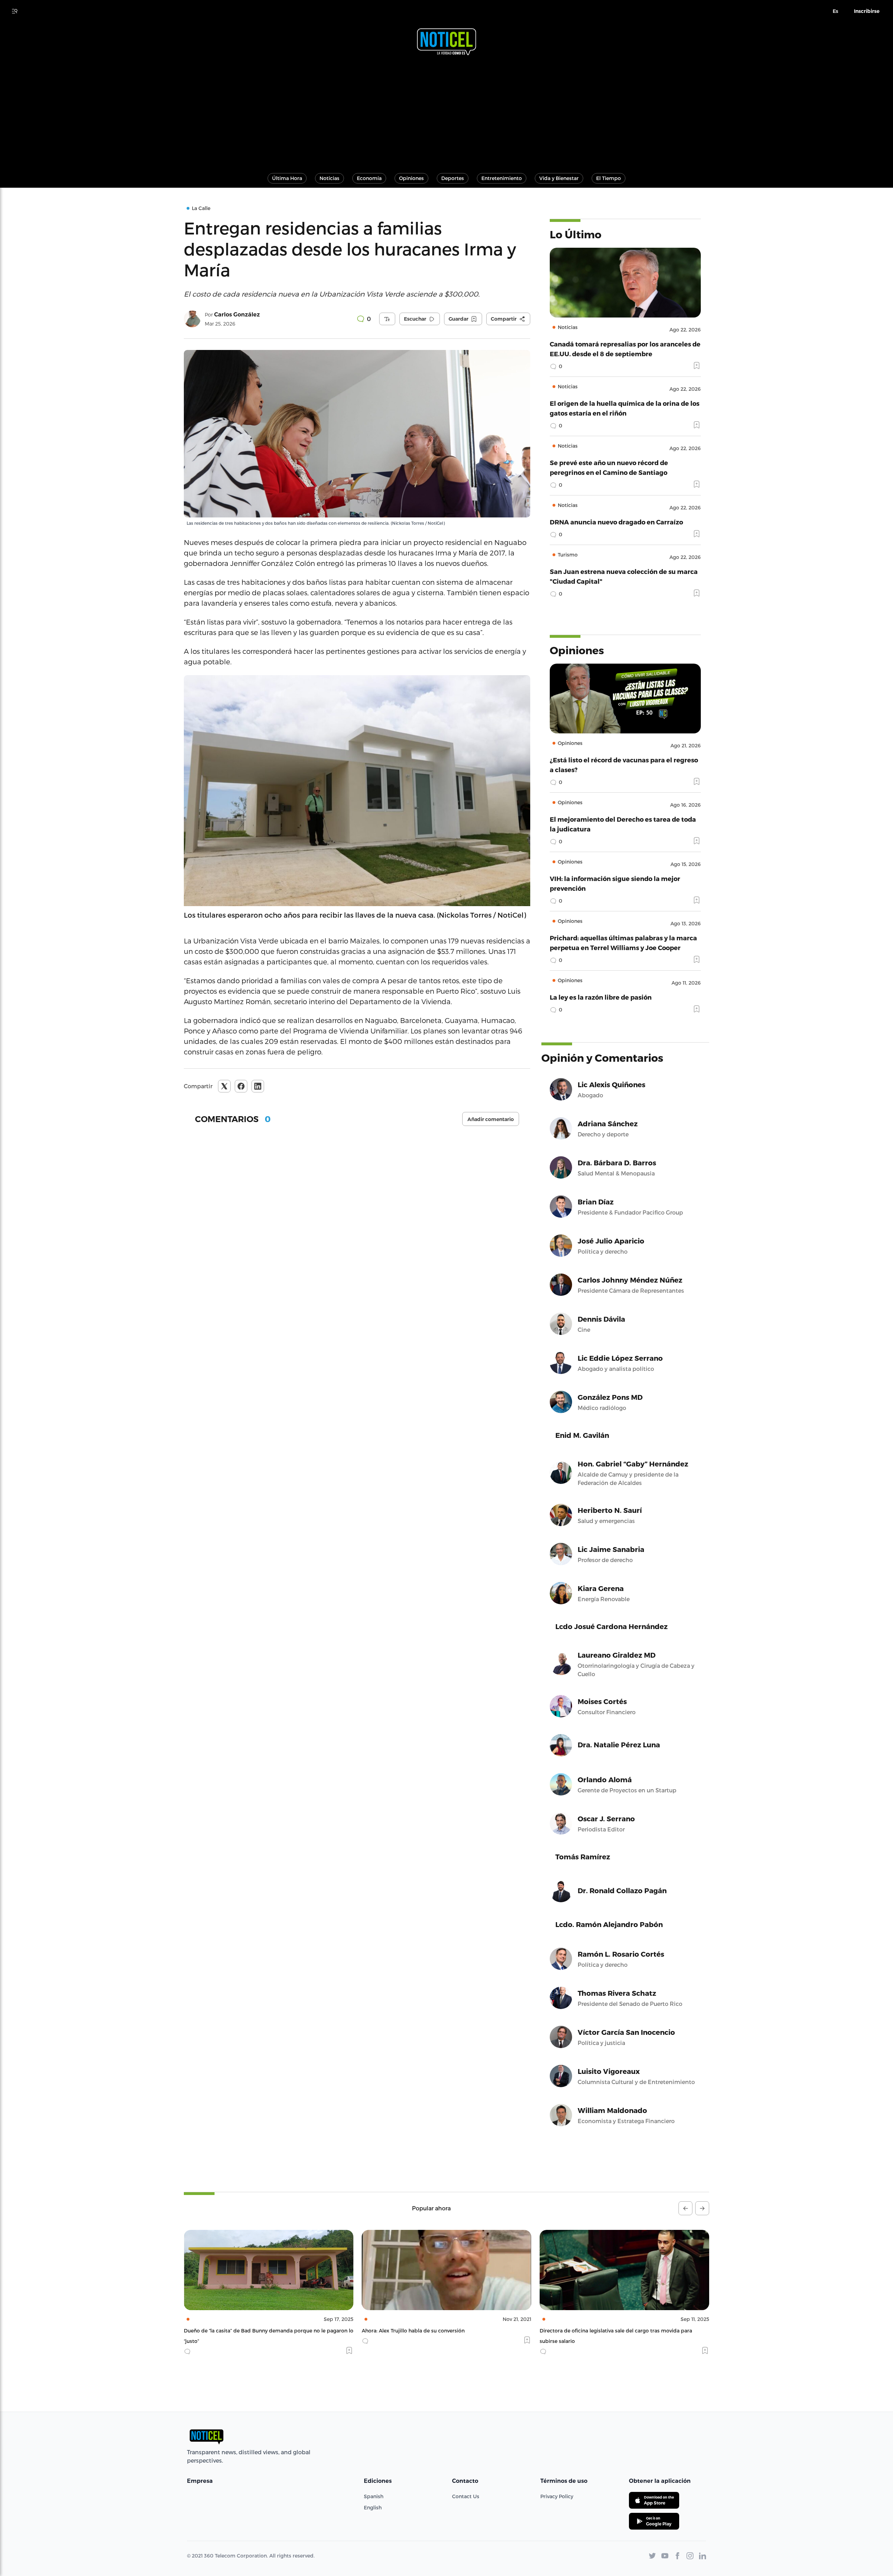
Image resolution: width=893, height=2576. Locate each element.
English (373, 2507)
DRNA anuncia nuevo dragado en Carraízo (616, 522)
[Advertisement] (446, 111)
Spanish (374, 2496)
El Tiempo (609, 178)
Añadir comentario (491, 1119)
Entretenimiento (502, 178)
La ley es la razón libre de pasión (601, 997)
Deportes (453, 178)
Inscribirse (867, 11)
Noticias (329, 178)
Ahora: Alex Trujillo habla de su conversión (235, 2331)
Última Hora (287, 178)
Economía (369, 178)
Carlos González (237, 315)
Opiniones (411, 178)
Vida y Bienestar (559, 178)
